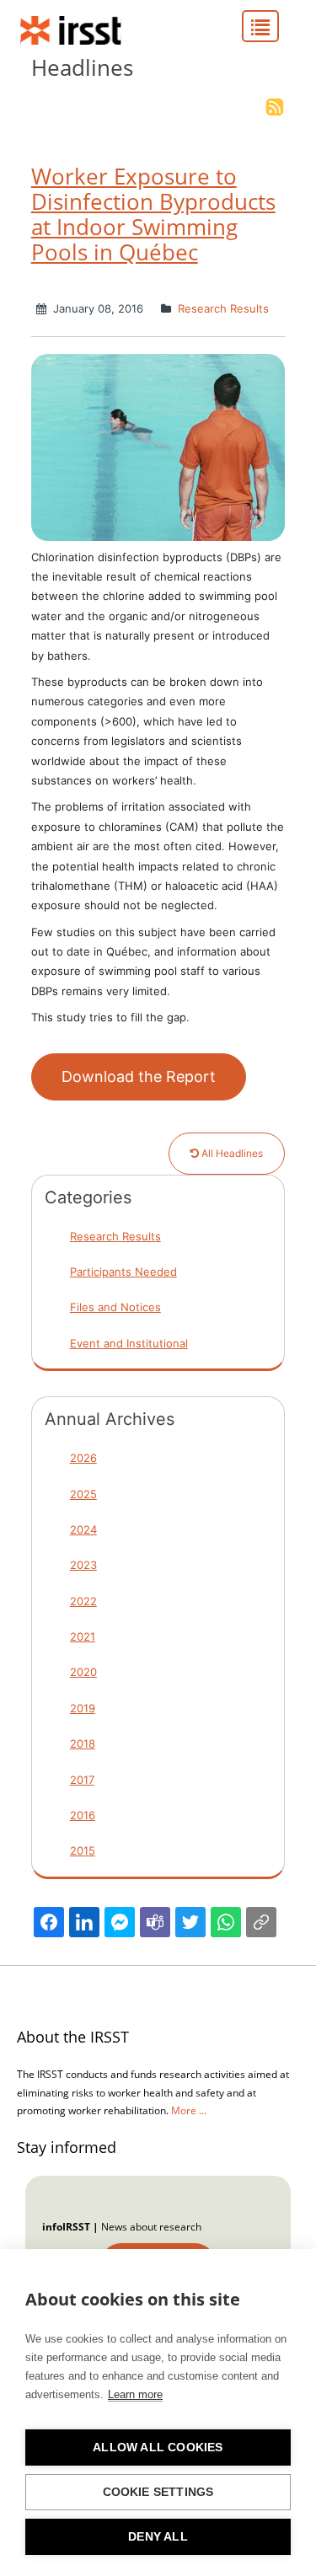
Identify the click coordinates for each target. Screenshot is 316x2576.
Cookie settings (158, 2492)
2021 (83, 1636)
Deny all (158, 2537)
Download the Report (139, 1076)
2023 (83, 1565)
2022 (83, 1601)
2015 (83, 1850)
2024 (83, 1529)
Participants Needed (123, 1272)
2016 (83, 1815)
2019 (83, 1708)
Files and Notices (115, 1307)
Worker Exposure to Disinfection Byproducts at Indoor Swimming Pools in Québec (153, 214)
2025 (83, 1494)
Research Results (222, 308)
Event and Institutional (129, 1343)
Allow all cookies (158, 2447)
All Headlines (231, 1153)
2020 (83, 1672)
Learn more (135, 2394)
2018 (83, 1743)
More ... (189, 2110)
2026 (83, 1458)
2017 (82, 1780)
